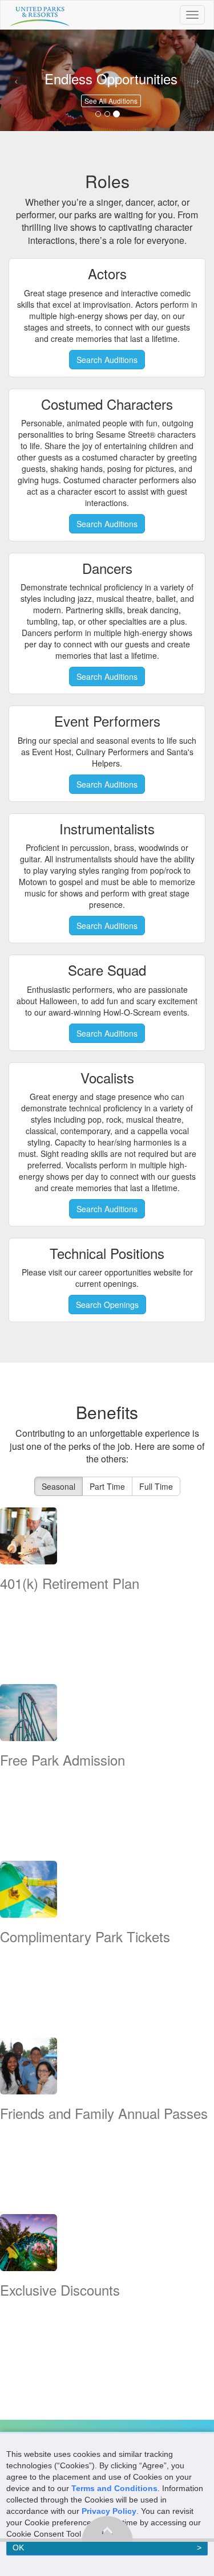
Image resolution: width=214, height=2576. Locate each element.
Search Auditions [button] (107, 360)
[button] (16, 80)
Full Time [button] (156, 1486)
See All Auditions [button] (111, 101)
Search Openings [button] (107, 1305)
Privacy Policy (109, 2511)
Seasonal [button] (58, 1486)
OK (18, 2548)
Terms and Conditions (114, 2488)
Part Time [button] (107, 1486)
